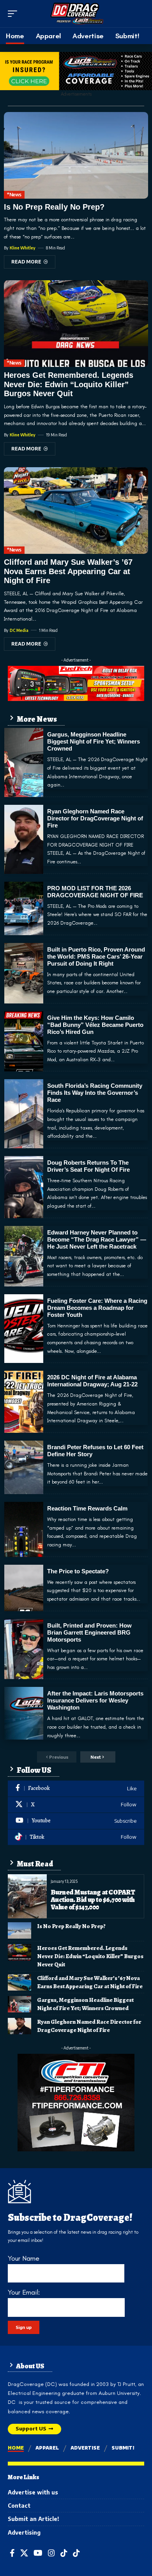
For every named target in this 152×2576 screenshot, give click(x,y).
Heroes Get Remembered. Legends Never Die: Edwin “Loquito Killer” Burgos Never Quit (69, 384)
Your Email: (24, 2292)
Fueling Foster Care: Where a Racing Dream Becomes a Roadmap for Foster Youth (97, 1308)
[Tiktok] (76, 1837)
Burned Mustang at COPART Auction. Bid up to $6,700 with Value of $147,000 (93, 1900)
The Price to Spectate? (78, 1571)
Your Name (24, 2258)
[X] (76, 1805)
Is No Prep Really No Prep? (54, 207)
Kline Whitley (23, 248)
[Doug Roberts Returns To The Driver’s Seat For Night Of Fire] (24, 1187)
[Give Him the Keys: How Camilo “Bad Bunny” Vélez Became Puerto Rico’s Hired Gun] (24, 1042)
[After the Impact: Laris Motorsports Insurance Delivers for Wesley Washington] (24, 1713)
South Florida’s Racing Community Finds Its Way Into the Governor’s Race (95, 1093)
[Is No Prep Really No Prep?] (76, 155)
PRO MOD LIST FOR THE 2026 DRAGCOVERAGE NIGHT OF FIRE (95, 892)
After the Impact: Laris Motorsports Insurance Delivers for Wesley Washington (95, 1700)
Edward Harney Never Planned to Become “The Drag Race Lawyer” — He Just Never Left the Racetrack (97, 1239)
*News (14, 195)
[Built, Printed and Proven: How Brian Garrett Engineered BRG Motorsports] (24, 1649)
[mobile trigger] (14, 14)
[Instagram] (51, 2553)
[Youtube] (76, 1821)
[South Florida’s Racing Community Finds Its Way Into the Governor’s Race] (24, 1114)
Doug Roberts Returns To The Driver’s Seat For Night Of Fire (88, 1166)
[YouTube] (38, 2553)
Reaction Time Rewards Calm (87, 1508)
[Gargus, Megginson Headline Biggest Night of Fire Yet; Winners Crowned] (24, 762)
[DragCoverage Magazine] (76, 14)
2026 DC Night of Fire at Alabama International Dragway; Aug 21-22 (92, 1381)
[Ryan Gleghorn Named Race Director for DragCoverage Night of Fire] (24, 839)
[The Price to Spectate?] (24, 1588)
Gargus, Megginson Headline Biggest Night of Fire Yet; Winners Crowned (94, 741)
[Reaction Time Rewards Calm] (24, 1529)
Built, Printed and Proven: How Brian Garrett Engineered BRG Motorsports (89, 1632)
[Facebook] (76, 1789)
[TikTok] (64, 2553)
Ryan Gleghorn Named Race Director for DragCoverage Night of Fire (95, 818)
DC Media (19, 630)
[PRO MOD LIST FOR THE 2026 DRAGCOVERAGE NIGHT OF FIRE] (24, 908)
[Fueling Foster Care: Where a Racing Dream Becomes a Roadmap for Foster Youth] (24, 1329)
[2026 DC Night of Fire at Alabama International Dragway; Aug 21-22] (24, 1402)
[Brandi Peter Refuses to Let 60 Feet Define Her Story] (24, 1467)
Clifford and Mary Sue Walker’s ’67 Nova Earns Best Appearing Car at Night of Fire (68, 571)
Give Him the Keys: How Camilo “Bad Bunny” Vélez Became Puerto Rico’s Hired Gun (95, 1025)
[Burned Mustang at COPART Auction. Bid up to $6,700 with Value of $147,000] (27, 1896)
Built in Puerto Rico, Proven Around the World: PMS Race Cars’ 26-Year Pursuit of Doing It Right (96, 956)
